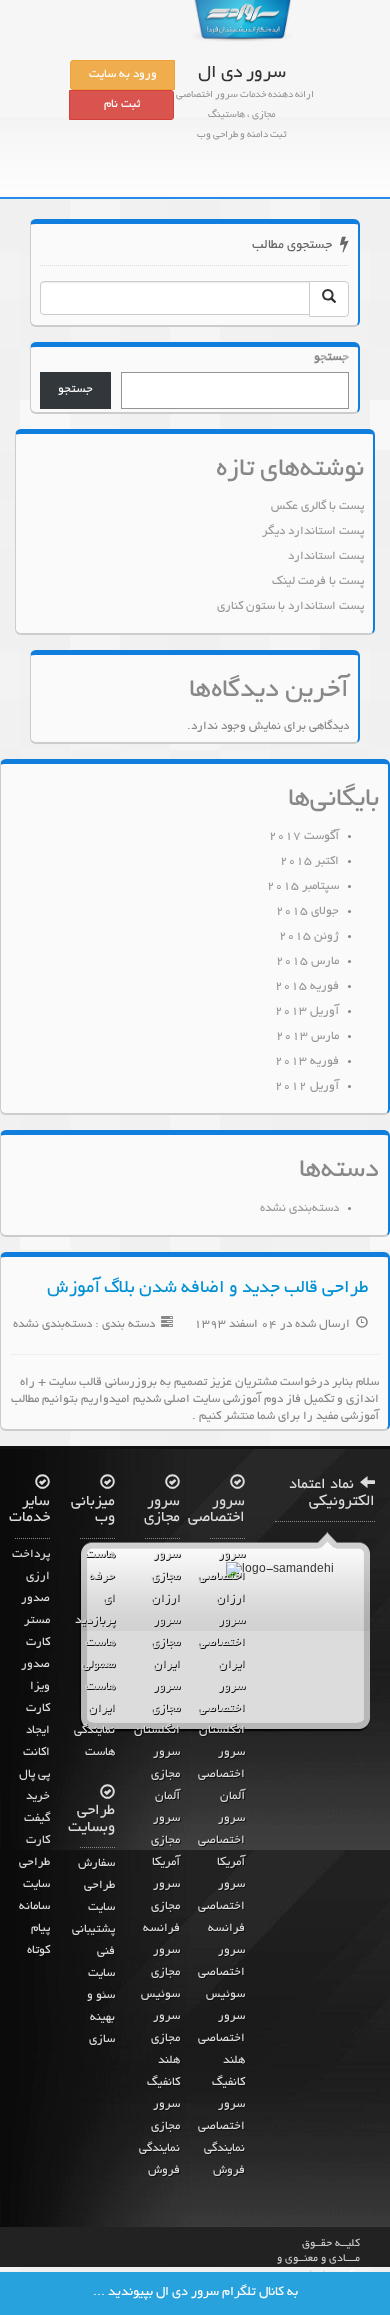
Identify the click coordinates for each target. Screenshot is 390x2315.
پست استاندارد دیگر (313, 532)
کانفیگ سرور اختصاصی (221, 2105)
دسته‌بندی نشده (299, 1209)
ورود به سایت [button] (123, 75)
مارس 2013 (307, 1037)
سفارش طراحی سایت (96, 1886)
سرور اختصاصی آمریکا (221, 1841)
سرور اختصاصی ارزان (221, 1577)
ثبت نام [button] (122, 105)
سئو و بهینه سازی (101, 2018)
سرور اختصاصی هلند (221, 2039)
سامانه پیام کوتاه (34, 1929)
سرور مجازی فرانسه (161, 1907)
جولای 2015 (307, 912)
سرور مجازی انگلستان (157, 1709)
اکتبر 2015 (309, 862)
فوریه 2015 (307, 987)
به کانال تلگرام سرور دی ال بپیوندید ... (195, 2292)
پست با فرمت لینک (318, 582)
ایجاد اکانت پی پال (34, 1753)
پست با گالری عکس (317, 507)
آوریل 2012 (307, 1087)
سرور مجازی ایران (165, 1643)
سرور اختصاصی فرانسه (221, 1907)
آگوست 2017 (304, 837)
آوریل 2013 (307, 1012)
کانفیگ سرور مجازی (163, 2105)
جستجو (331, 358)
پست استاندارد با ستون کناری (290, 607)
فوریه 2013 (307, 1062)
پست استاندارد (326, 557)
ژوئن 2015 (309, 937)
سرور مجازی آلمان (165, 1775)
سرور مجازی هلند (165, 2039)
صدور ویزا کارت (35, 1687)
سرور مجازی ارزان (165, 1577)
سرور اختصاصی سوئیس (221, 1973)
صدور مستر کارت (35, 1621)
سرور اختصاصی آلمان (221, 1775)
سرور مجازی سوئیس (160, 1973)
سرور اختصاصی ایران (221, 1643)
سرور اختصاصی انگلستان (221, 1709)
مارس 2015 (307, 962)
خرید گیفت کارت (37, 1819)
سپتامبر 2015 (303, 887)
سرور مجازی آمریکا (165, 1841)
